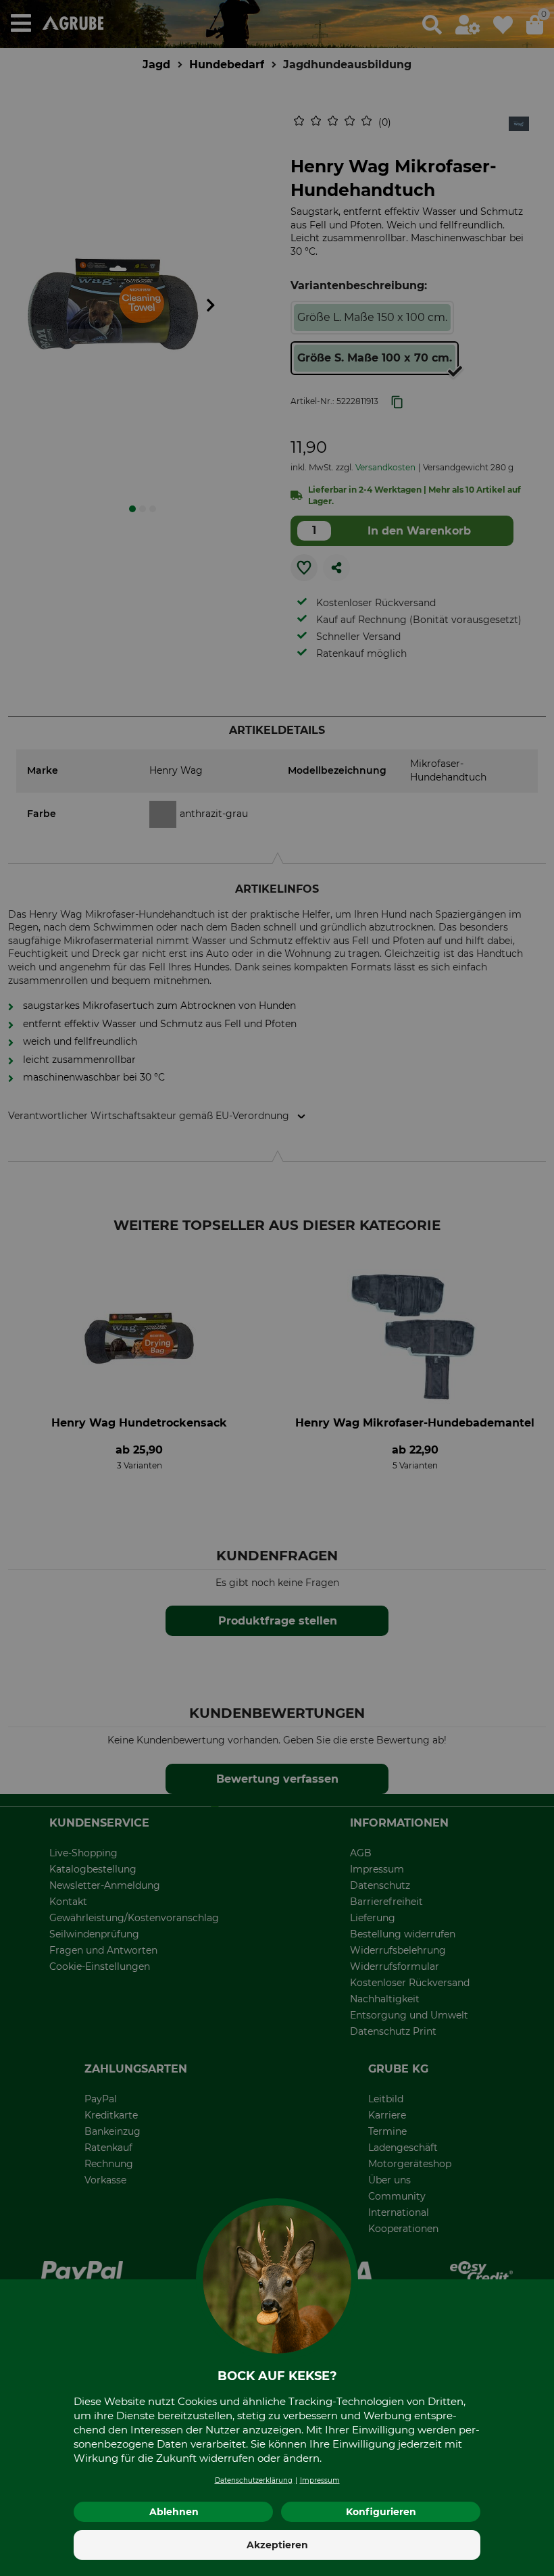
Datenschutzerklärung (254, 2480)
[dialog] (277, 1288)
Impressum (320, 2480)
